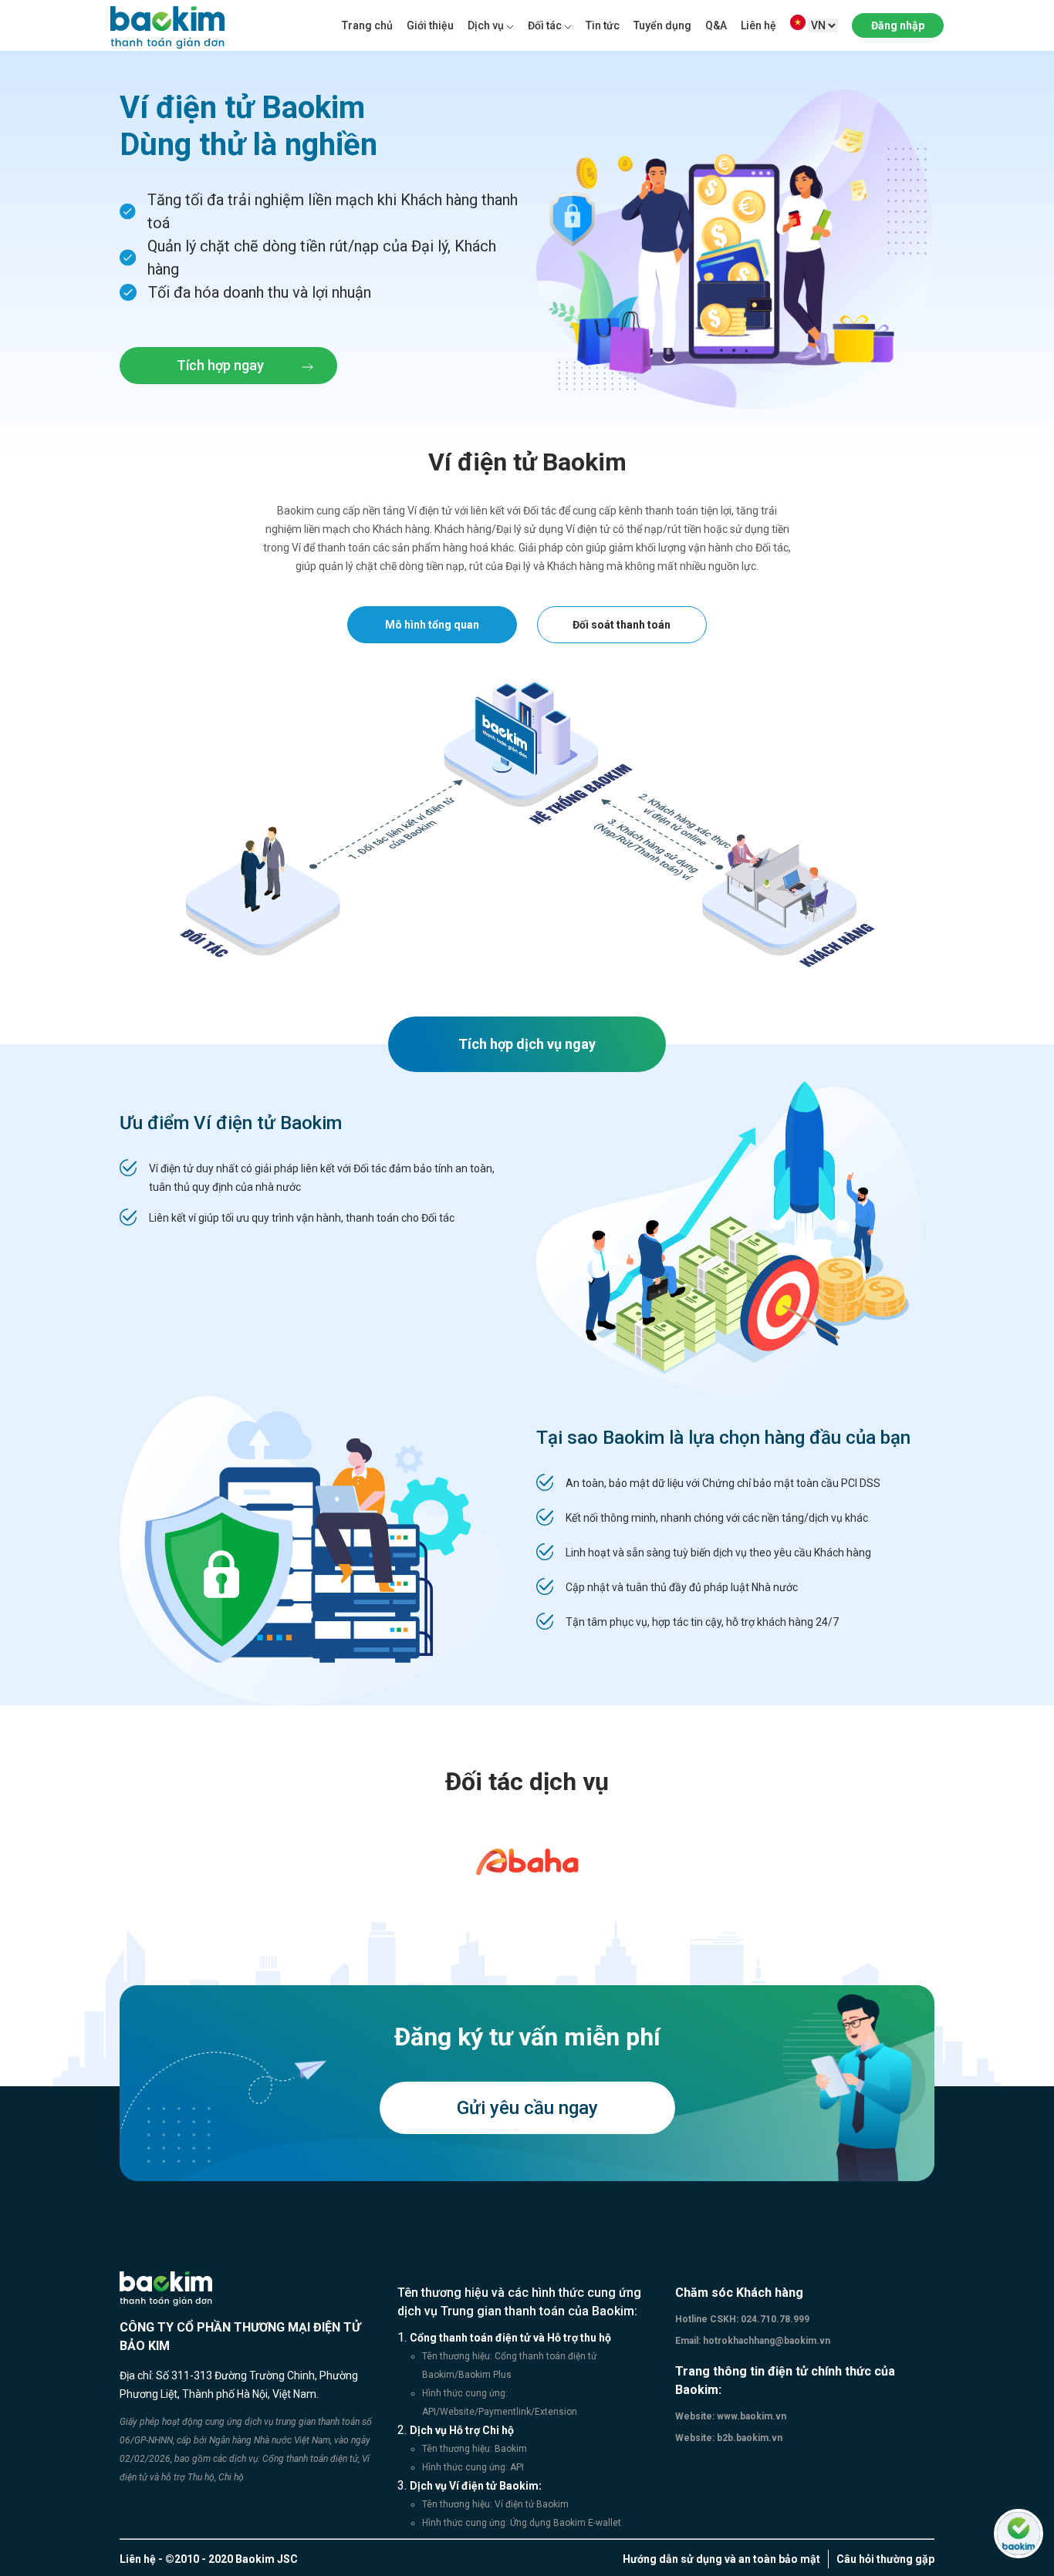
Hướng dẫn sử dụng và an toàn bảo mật (721, 2559)
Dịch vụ (486, 25)
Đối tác (545, 25)
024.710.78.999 (774, 2319)
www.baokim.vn (750, 2416)
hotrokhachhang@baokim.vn (765, 2341)
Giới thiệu (430, 25)
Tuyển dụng (662, 25)
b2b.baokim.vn (748, 2438)
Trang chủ (367, 25)
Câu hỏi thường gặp (885, 2559)
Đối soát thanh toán (622, 625)
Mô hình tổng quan (432, 625)
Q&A (716, 25)
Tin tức (603, 25)
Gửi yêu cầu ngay (527, 2108)
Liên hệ (758, 25)
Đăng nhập (898, 25)
